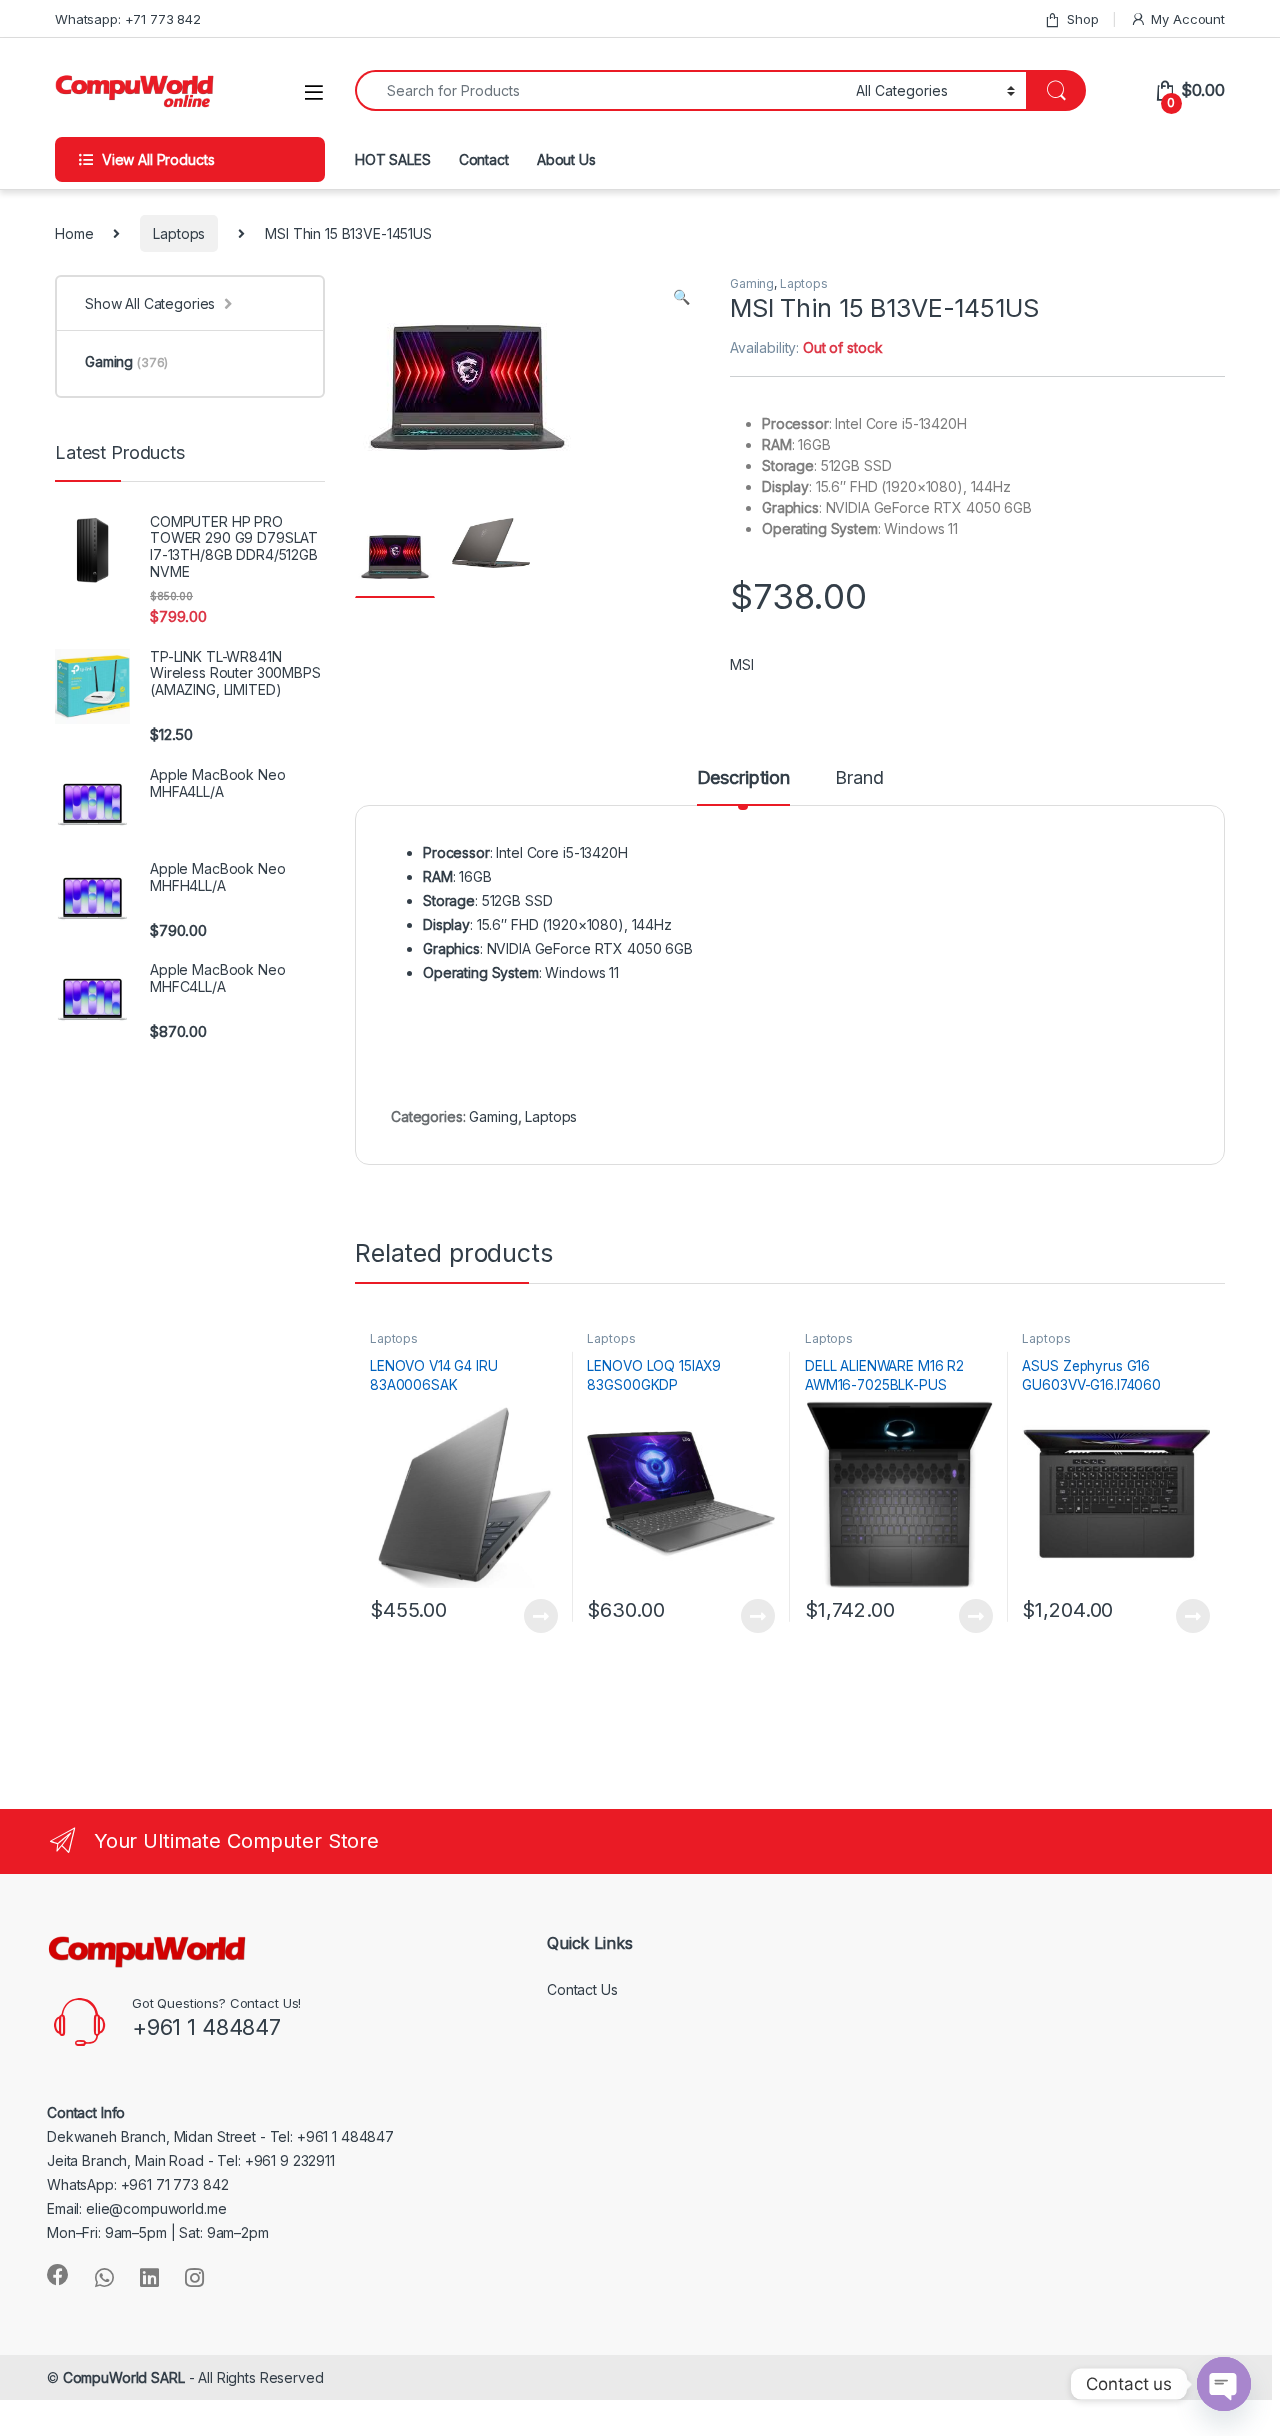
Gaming (752, 283)
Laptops (179, 233)
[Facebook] (58, 2275)
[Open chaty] (1224, 2384)
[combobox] (600, 90)
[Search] (1056, 90)
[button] (681, 297)
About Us (566, 159)
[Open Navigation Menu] (314, 92)
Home (74, 233)
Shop (1082, 19)
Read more (540, 1616)
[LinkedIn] (149, 2278)
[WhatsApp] (104, 2278)
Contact (484, 159)
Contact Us (582, 1989)
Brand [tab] (859, 778)
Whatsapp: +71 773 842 (128, 19)
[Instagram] (194, 2278)
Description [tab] (743, 778)
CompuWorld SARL (124, 2377)
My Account (1188, 19)
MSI (742, 664)
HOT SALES (393, 159)
